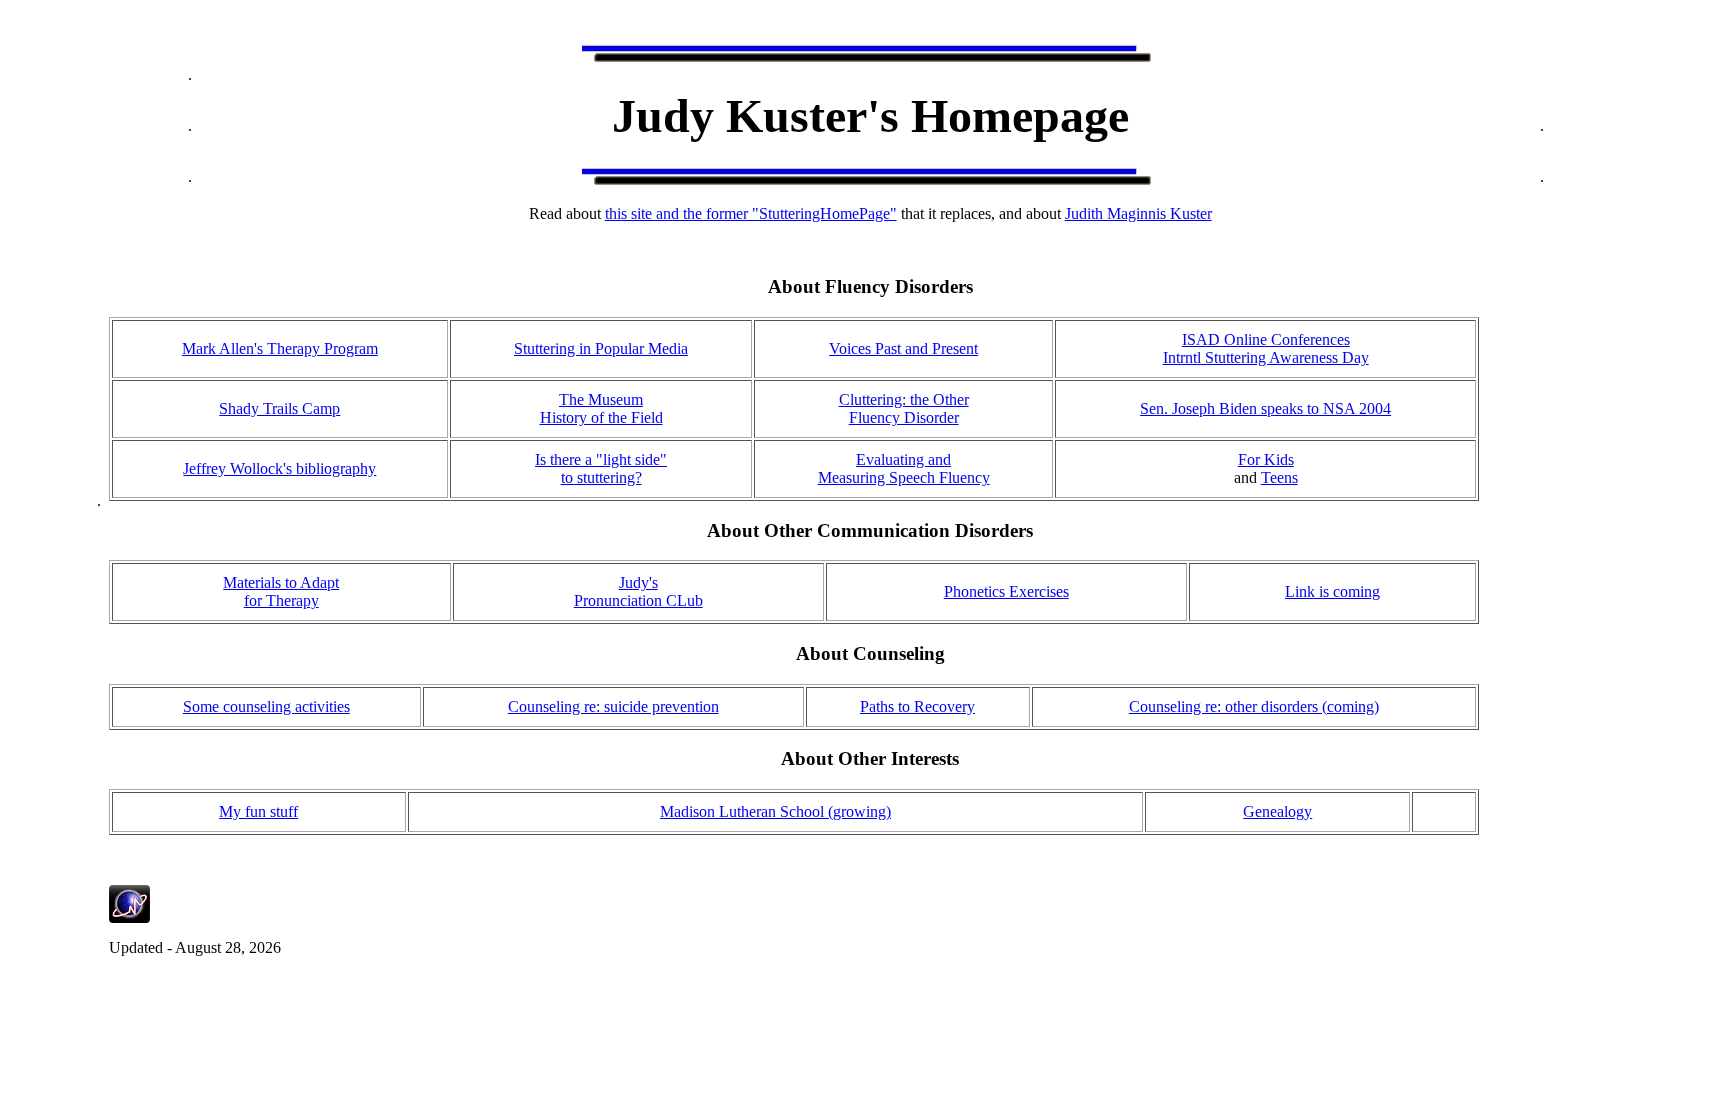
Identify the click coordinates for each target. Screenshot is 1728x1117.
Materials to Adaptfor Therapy (281, 591)
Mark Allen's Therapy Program (280, 348)
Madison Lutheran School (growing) (775, 811)
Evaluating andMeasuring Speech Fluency (904, 468)
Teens (1279, 477)
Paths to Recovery (917, 706)
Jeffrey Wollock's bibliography (279, 468)
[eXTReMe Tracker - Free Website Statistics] (129, 917)
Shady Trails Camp (279, 408)
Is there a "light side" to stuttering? (601, 468)
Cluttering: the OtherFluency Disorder (904, 408)
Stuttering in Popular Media (601, 348)
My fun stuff (258, 811)
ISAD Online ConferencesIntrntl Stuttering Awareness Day (1266, 348)
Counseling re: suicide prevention (613, 706)
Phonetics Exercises (1006, 591)
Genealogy (1277, 811)
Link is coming (1332, 591)
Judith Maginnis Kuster (1138, 213)
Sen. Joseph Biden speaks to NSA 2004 (1265, 408)
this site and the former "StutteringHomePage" (751, 213)
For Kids (1266, 459)
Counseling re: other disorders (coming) (1254, 706)
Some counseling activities (266, 706)
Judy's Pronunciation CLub (638, 591)
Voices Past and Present (903, 348)
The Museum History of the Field (601, 408)
